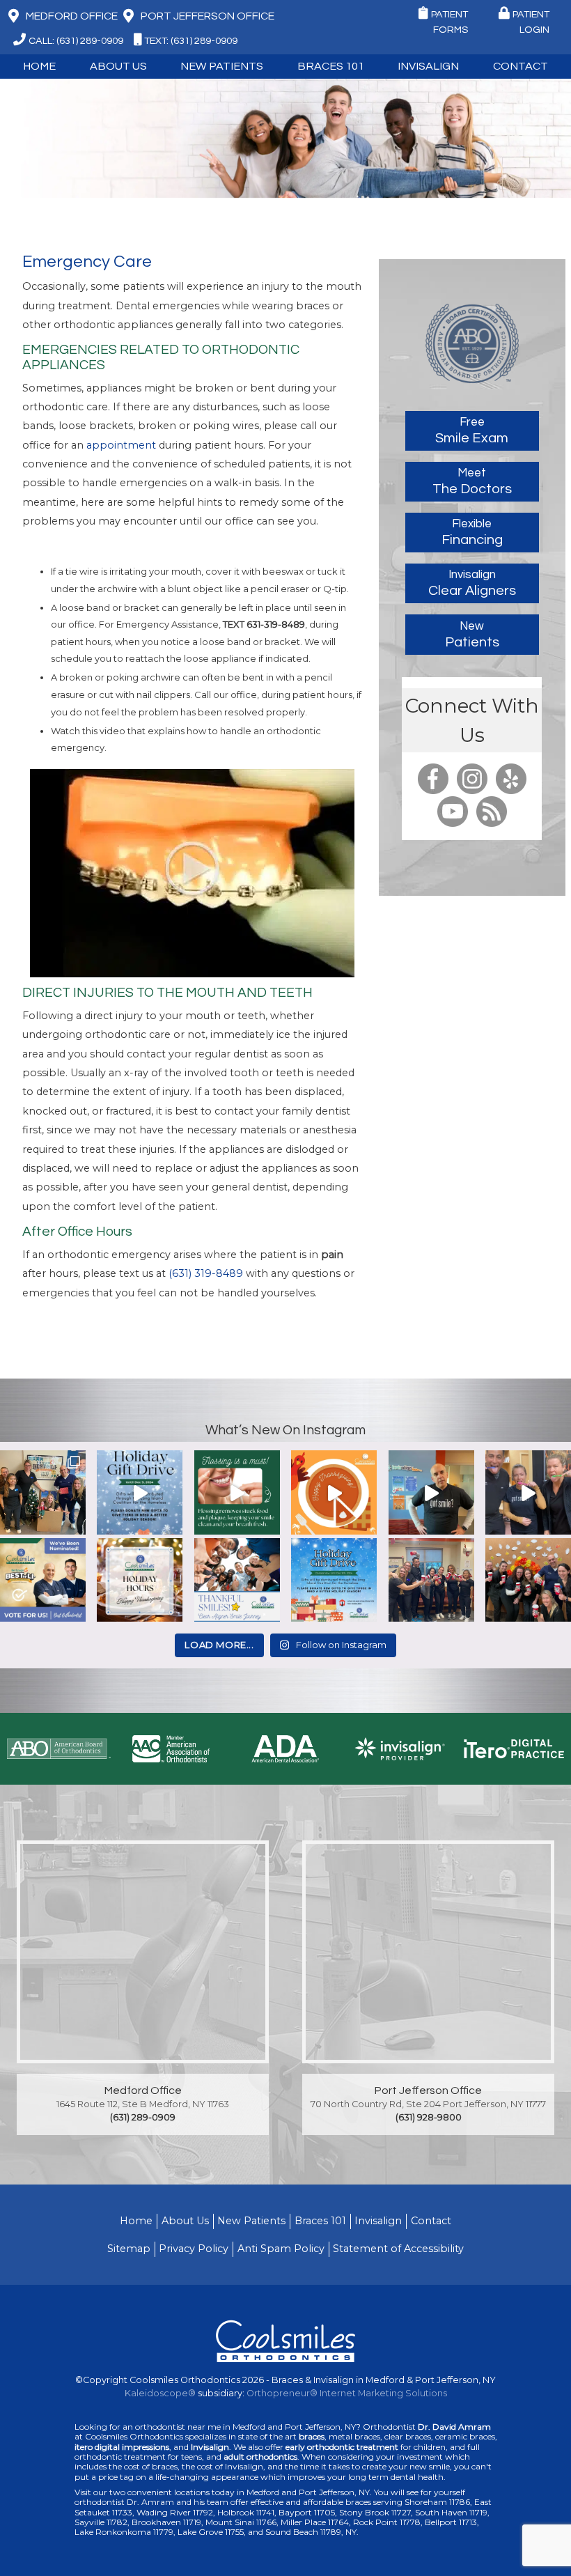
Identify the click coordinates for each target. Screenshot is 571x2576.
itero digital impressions (122, 2447)
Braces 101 (331, 66)
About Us (185, 2221)
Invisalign (428, 66)
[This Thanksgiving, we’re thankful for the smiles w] (334, 1493)
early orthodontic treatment (342, 2447)
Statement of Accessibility (398, 2249)
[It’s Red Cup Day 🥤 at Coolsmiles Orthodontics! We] (528, 1581)
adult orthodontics (260, 2457)
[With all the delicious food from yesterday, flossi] (237, 1493)
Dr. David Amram (454, 2427)
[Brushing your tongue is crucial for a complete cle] (528, 1493)
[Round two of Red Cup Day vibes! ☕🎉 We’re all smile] (431, 1581)
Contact (431, 2221)
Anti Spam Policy (281, 2249)
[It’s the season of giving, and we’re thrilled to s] (140, 1493)
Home (39, 66)
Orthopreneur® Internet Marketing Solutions (347, 2393)
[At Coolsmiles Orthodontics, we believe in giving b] (43, 1493)
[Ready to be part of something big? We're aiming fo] (43, 1581)
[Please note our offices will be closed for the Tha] (140, 1581)
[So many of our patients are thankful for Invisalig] (237, 1581)
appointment (121, 445)
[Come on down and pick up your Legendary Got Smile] (431, 1493)
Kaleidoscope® (160, 2393)
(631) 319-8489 (206, 1273)
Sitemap (129, 2249)
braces (312, 2437)
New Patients (251, 2221)
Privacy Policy (194, 2249)
